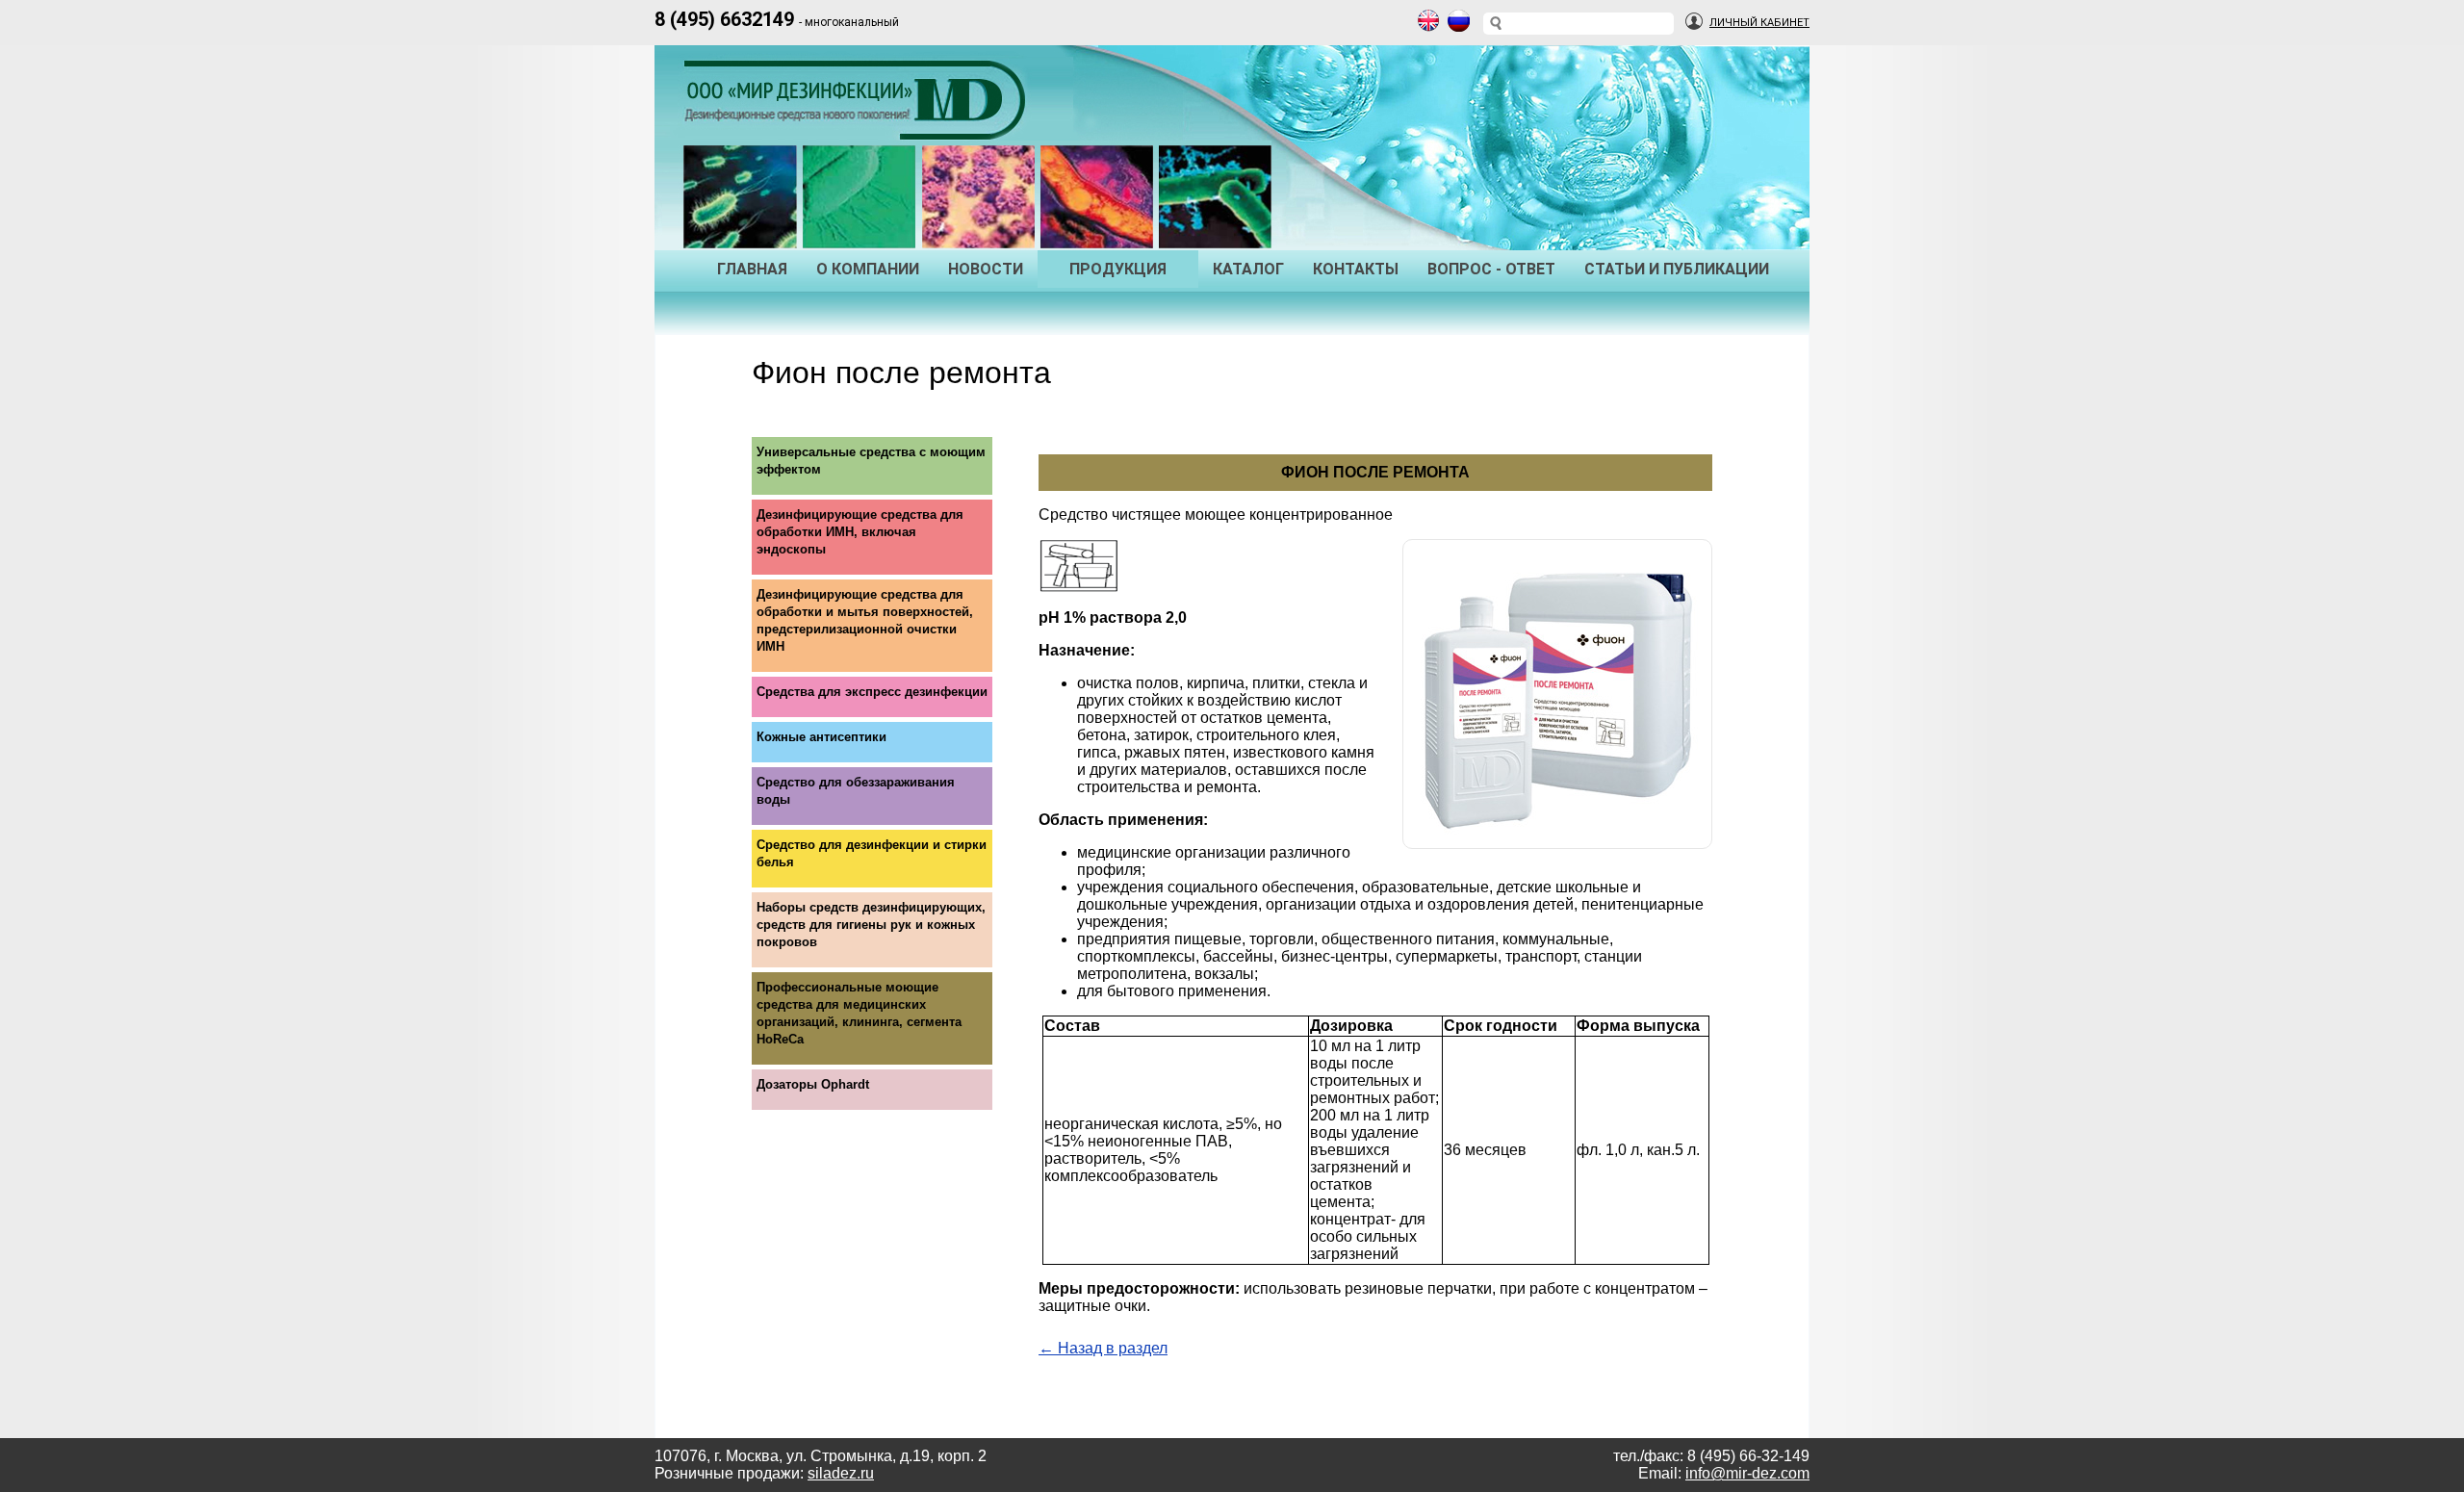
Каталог (1248, 269)
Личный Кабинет (1759, 23)
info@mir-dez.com (1747, 1473)
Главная (752, 269)
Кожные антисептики (821, 737)
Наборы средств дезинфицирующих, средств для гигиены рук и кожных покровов (871, 925)
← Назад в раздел (1103, 1348)
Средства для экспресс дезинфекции (872, 692)
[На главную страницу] (860, 121)
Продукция (1118, 269)
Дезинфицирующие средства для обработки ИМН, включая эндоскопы (860, 532)
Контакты (1356, 269)
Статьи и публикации (1677, 269)
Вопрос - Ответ (1491, 269)
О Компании (868, 269)
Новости (986, 269)
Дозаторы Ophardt (813, 1084)
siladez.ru (841, 1473)
